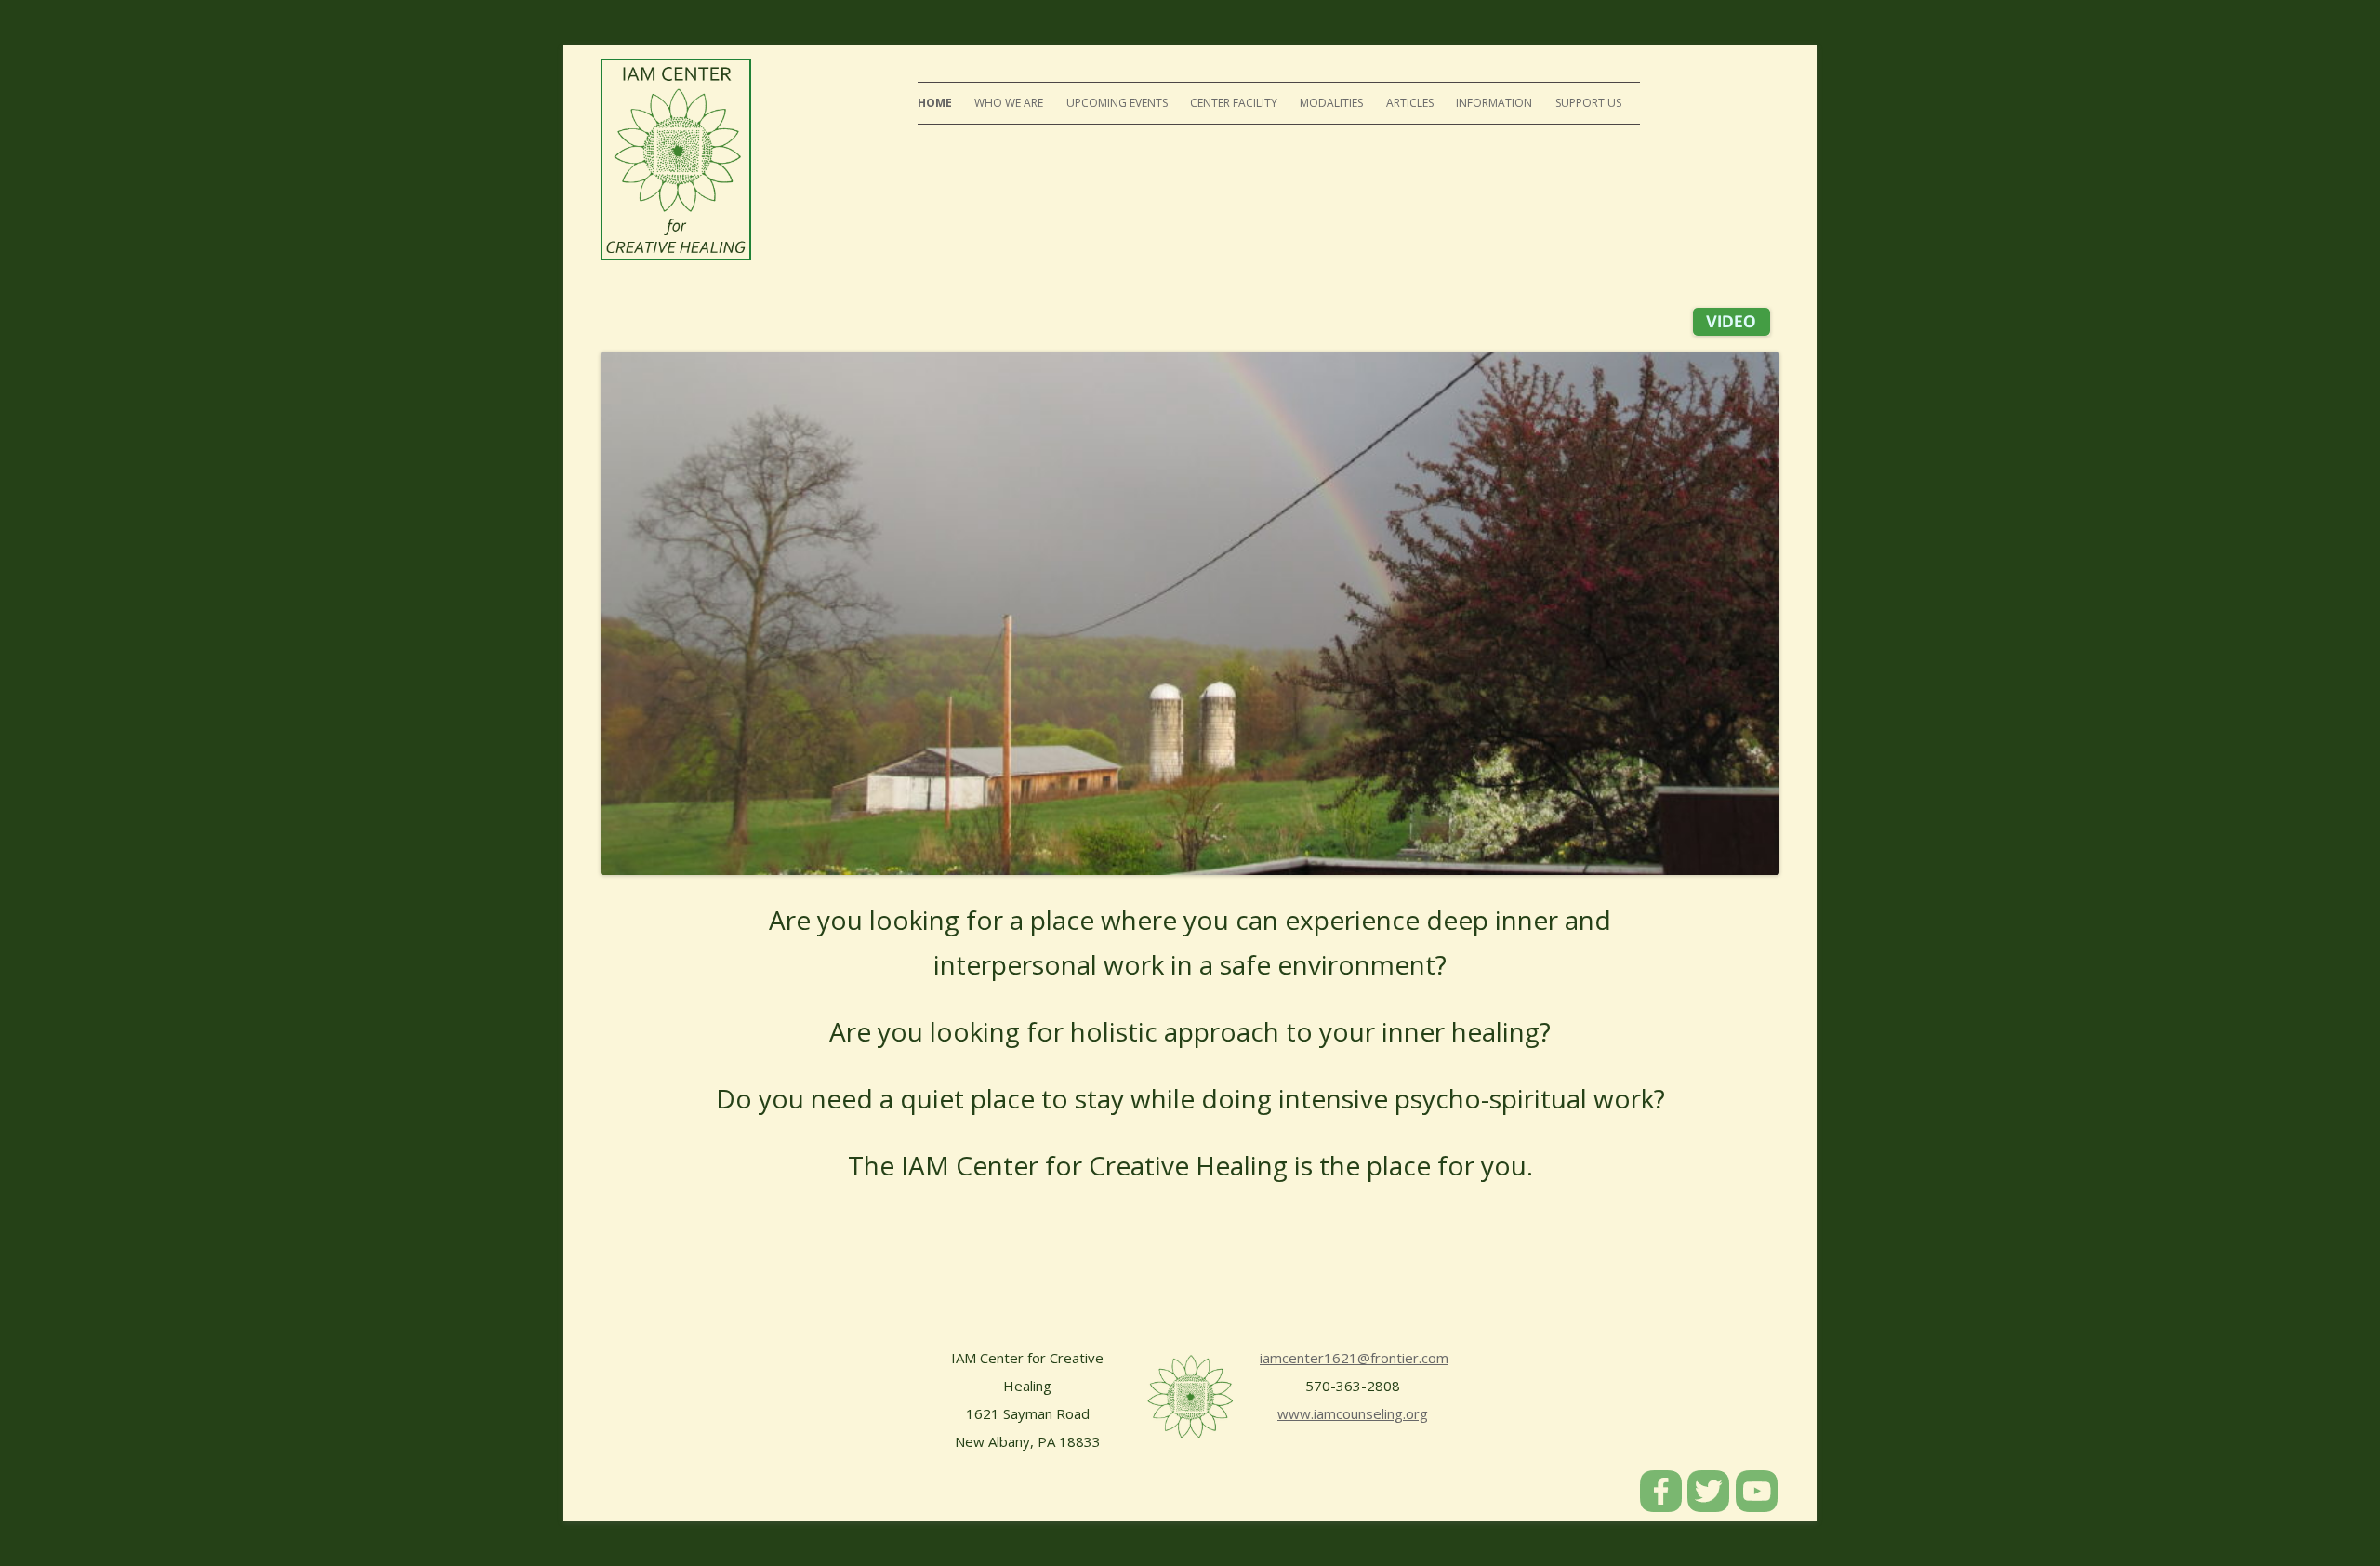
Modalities (1331, 103)
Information (1494, 103)
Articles (1410, 103)
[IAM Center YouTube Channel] (1758, 1507)
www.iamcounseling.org (1353, 1413)
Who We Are (1009, 103)
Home (935, 103)
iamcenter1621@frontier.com (1354, 1358)
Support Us (1588, 103)
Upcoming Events (1117, 103)
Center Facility (1234, 103)
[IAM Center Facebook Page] (1662, 1507)
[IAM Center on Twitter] (1710, 1507)
